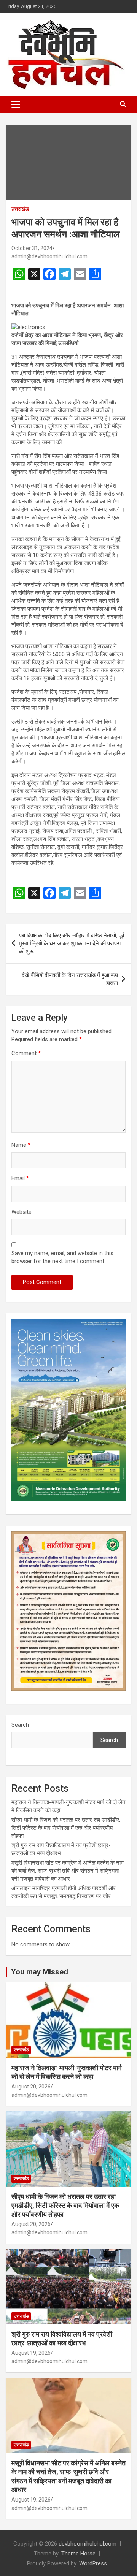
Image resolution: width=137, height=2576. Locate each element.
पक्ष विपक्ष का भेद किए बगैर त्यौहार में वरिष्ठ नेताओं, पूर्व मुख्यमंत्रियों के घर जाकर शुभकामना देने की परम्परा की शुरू (72, 944)
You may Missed (40, 1972)
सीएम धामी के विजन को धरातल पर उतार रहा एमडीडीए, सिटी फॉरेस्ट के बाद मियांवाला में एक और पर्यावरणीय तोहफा (66, 1828)
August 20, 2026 (31, 2087)
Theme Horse (78, 2554)
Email (20, 1178)
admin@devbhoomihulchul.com (49, 256)
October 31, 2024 (32, 248)
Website (22, 1212)
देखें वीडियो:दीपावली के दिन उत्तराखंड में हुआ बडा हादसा (70, 979)
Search (20, 1725)
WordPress (93, 2563)
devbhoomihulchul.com (88, 2544)
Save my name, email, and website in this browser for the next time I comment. (62, 1257)
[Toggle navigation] (16, 104)
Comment (26, 1053)
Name (21, 1145)
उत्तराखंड (20, 209)
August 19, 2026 (31, 2353)
